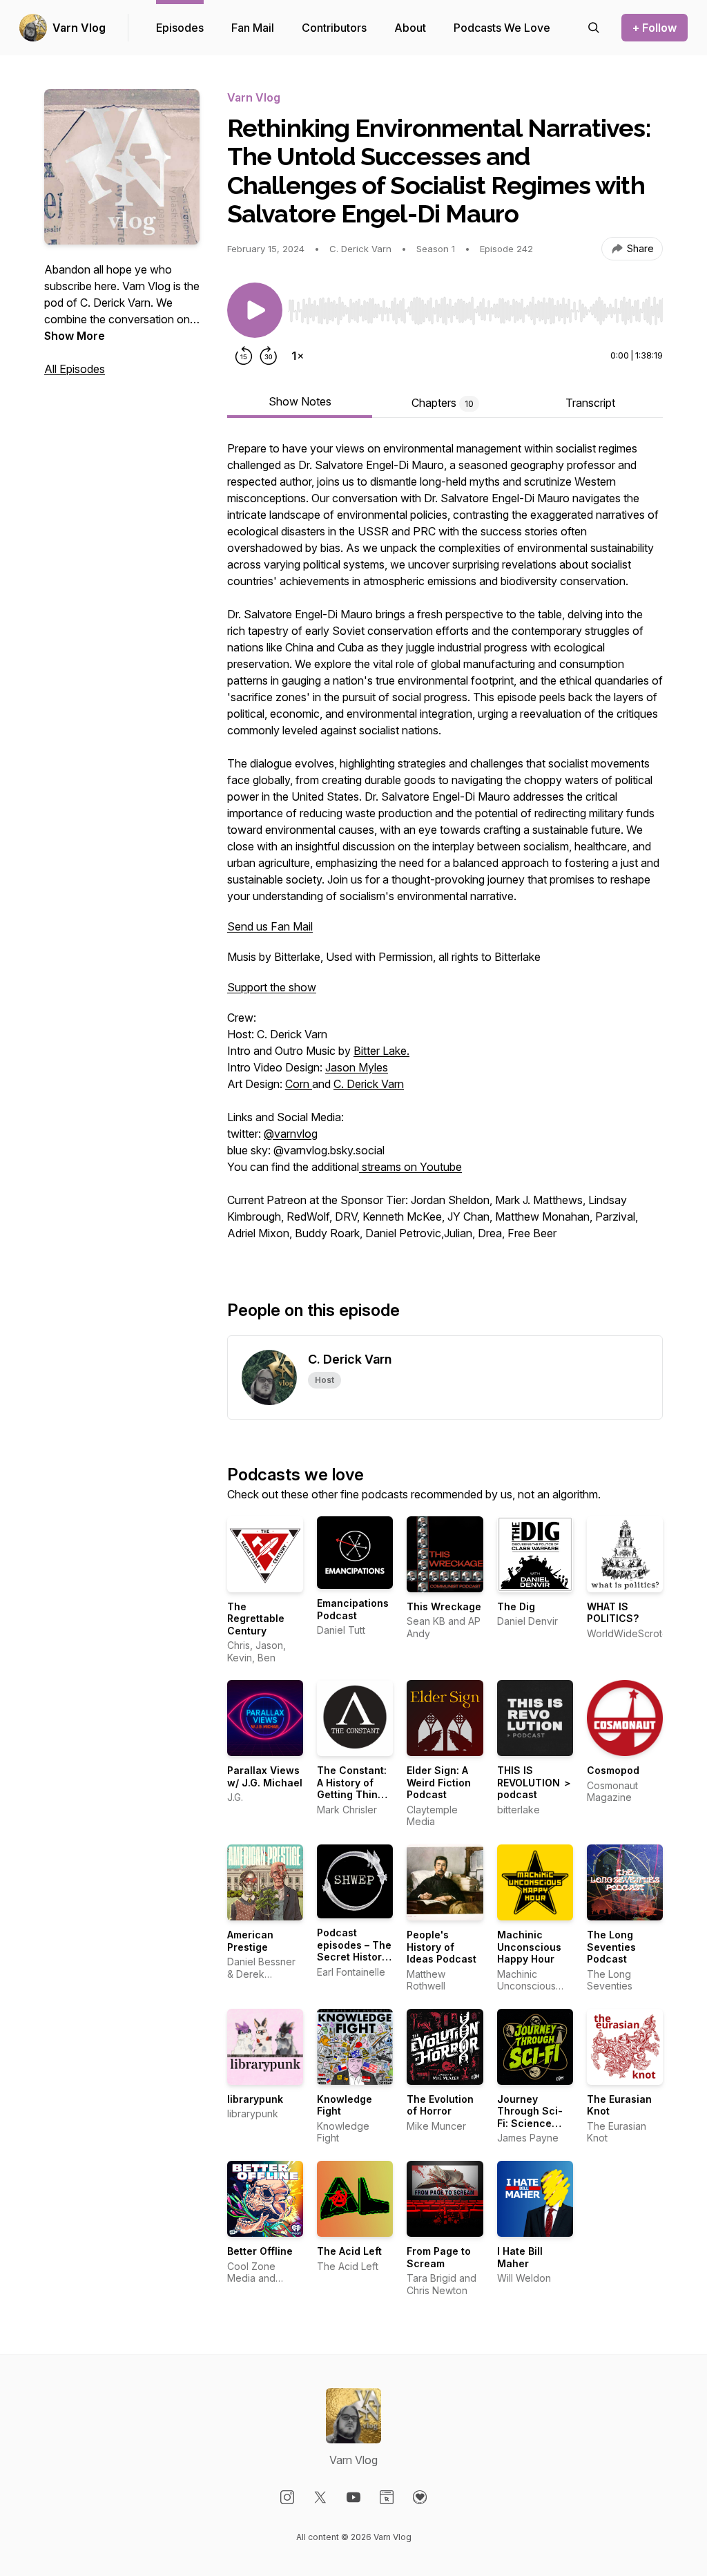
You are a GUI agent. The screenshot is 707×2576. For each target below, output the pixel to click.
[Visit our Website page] (387, 2497)
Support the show (272, 987)
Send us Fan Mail (270, 926)
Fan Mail (253, 28)
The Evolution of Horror (440, 2105)
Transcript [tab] (590, 403)
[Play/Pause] (255, 310)
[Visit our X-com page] (320, 2497)
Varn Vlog (79, 28)
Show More (75, 336)
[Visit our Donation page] (420, 2497)
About (410, 28)
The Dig (516, 1606)
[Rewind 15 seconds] (244, 356)
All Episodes (75, 369)
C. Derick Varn (369, 1084)
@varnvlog (291, 1134)
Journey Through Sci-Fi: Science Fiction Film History (530, 2123)
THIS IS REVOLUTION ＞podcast (535, 1782)
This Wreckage (444, 1606)
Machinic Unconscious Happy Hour (529, 1947)
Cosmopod (613, 1770)
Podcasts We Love (502, 28)
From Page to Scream (439, 2257)
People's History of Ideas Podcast (442, 1947)
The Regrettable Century (256, 1619)
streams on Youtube (410, 1167)
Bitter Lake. (381, 1051)
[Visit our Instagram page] (287, 2497)
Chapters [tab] (443, 403)
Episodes (180, 28)
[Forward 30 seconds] (269, 356)
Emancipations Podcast (353, 1609)
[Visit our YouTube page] (353, 2497)
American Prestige (250, 1941)
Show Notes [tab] (300, 401)
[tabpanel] (445, 848)
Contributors (334, 28)
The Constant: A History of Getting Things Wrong (353, 1788)
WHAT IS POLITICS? (613, 1613)
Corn (299, 1084)
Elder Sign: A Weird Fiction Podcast (439, 1782)
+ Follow (655, 28)
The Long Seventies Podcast (611, 1947)
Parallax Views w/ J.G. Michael (265, 1776)
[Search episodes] (594, 28)
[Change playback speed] (298, 356)
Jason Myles (357, 1067)
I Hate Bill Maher (520, 2257)
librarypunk (255, 2099)
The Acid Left (349, 2251)
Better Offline (260, 2251)
